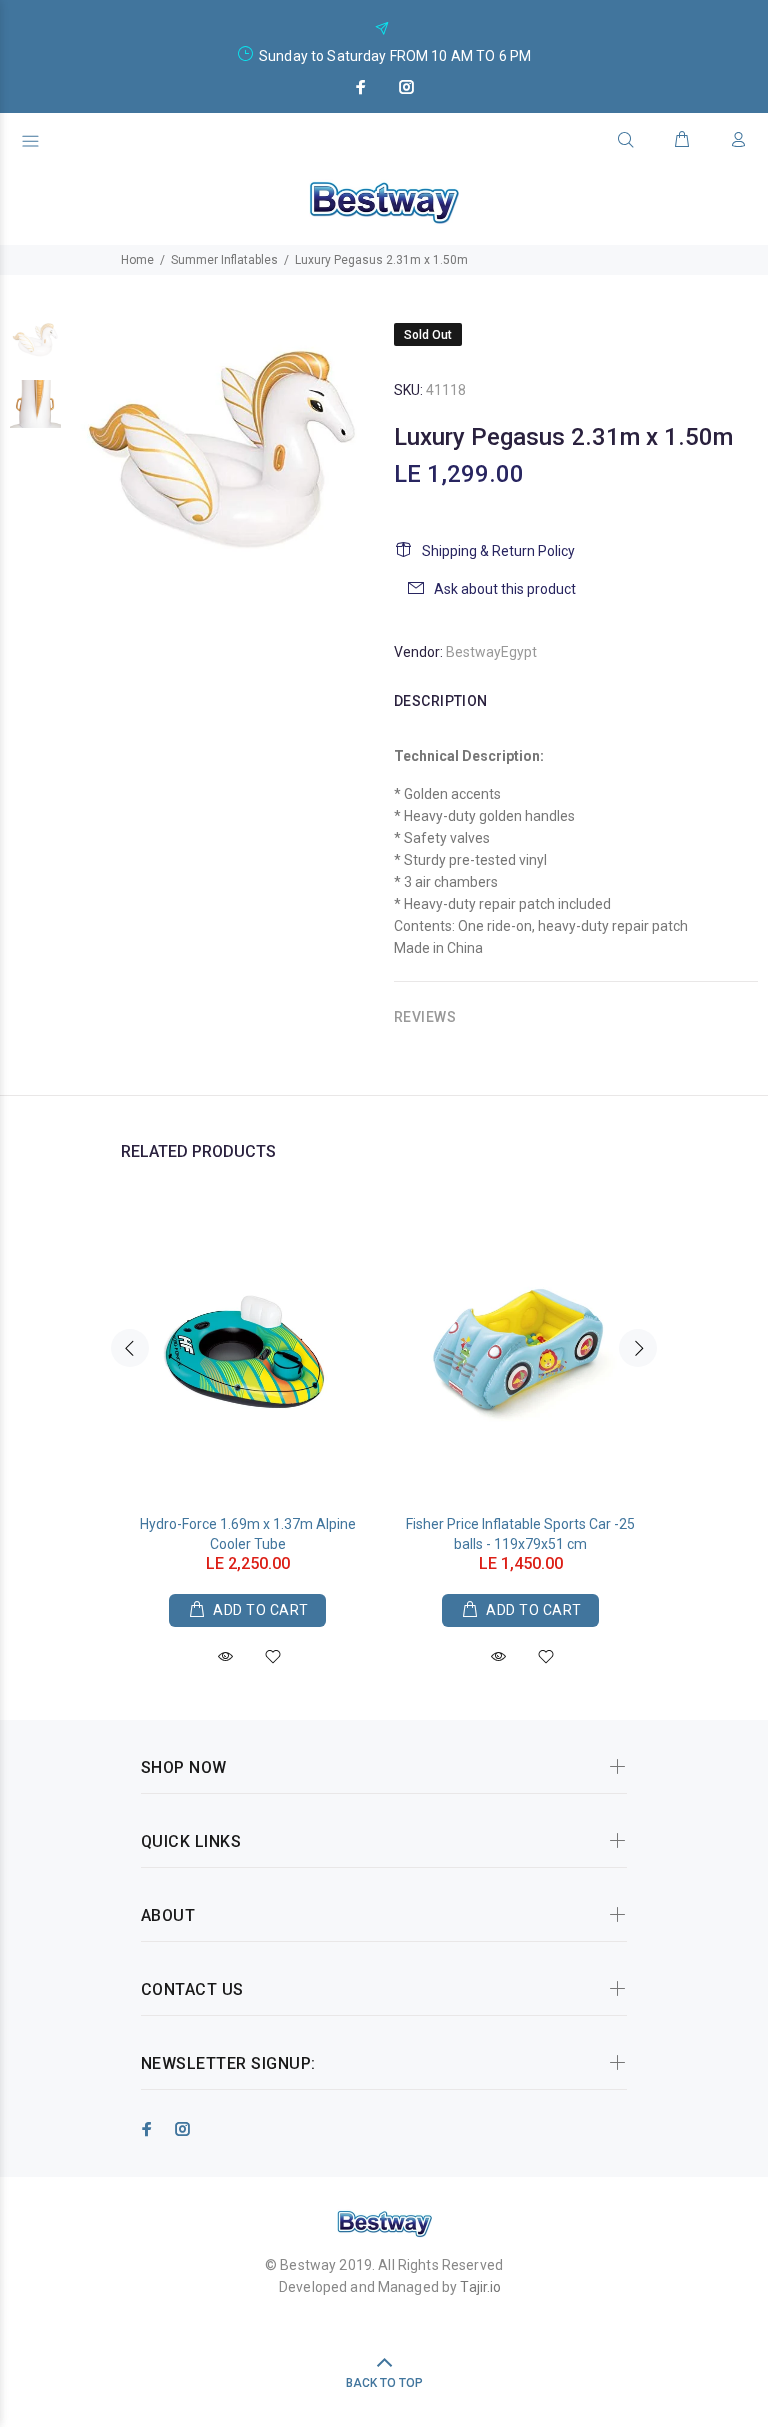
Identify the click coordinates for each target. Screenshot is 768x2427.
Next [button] (638, 1348)
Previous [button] (130, 1348)
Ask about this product (505, 589)
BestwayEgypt (491, 652)
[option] (35, 349)
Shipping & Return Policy (498, 551)
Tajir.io (480, 2287)
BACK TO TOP (384, 2383)
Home (137, 260)
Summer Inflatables (224, 260)
